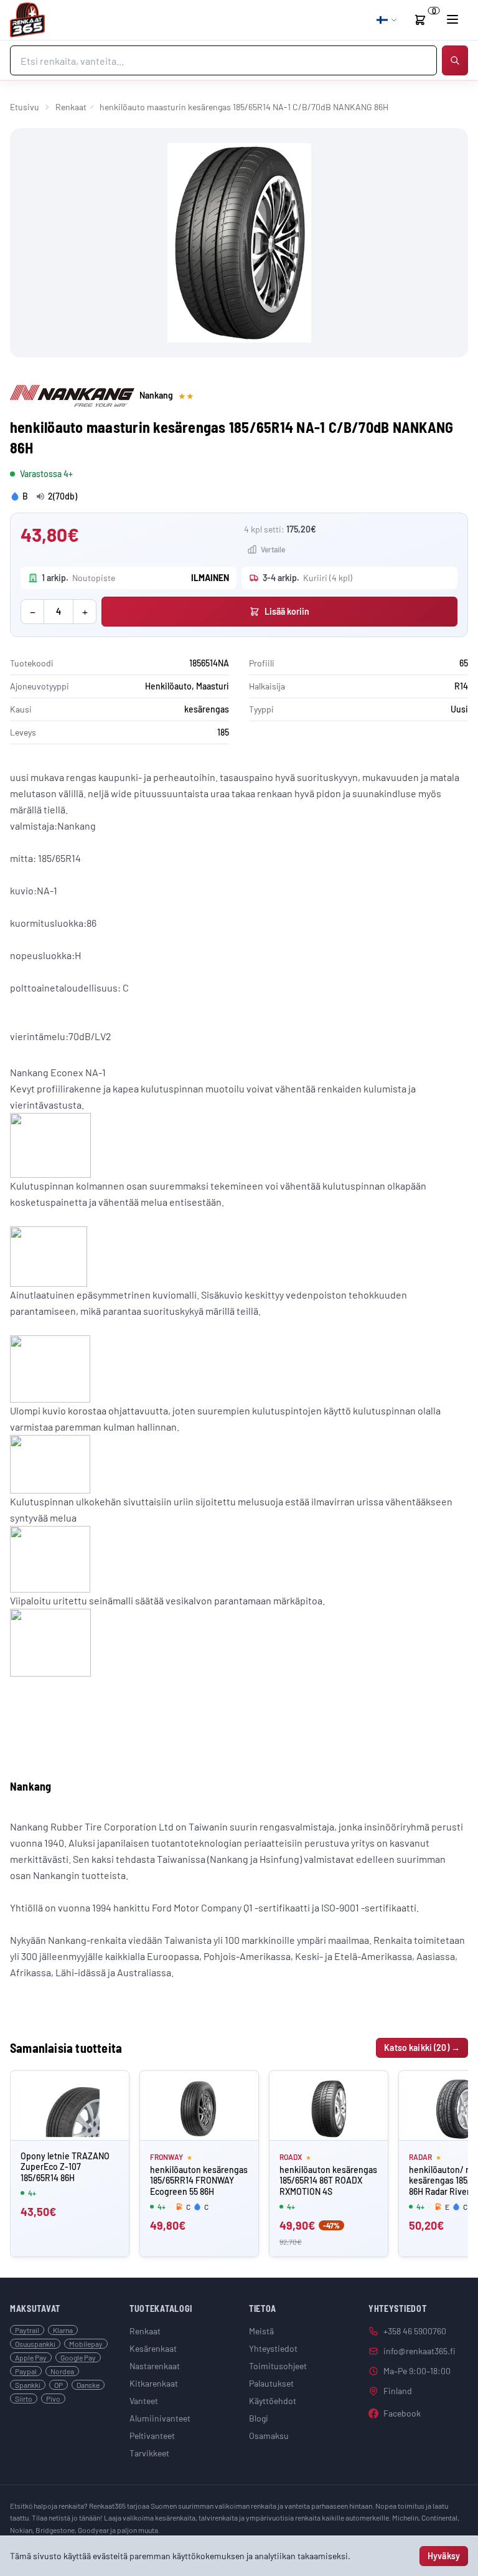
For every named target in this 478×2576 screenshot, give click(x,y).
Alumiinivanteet (160, 2418)
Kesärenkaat (153, 2348)
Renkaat (71, 107)
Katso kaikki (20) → (422, 2048)
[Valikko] (452, 19)
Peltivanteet (152, 2436)
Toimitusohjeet (278, 2366)
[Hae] (455, 60)
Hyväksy (444, 2556)
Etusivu (25, 107)
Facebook (402, 2413)
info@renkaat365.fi (419, 2351)
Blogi (259, 2418)
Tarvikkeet (149, 2453)
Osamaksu (269, 2436)
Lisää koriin (287, 611)
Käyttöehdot (273, 2401)
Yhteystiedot (273, 2348)
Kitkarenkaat (154, 2383)
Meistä (261, 2331)
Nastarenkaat (155, 2366)
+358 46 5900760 (415, 2331)
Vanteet (144, 2401)
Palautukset (271, 2383)
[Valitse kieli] (387, 20)
